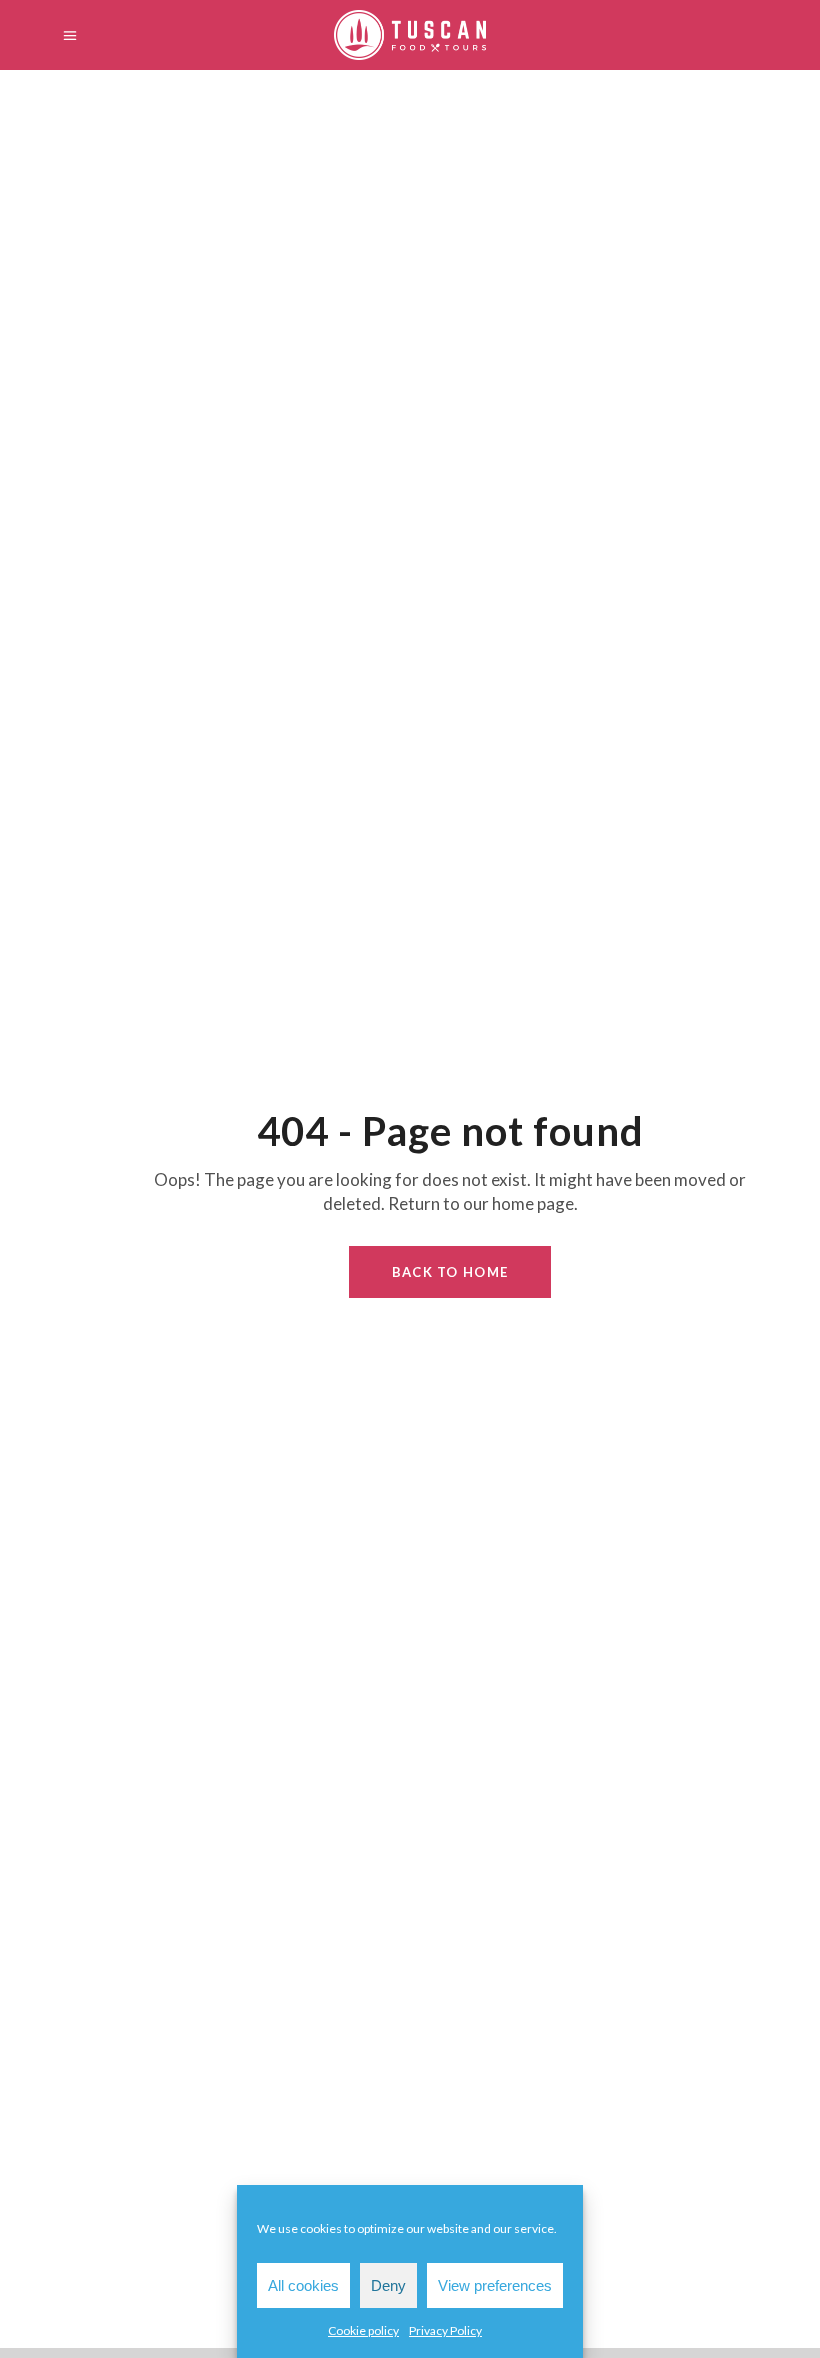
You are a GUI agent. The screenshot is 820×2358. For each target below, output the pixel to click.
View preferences (495, 2285)
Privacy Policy (445, 2330)
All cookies (303, 2285)
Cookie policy (363, 2330)
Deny (388, 2285)
